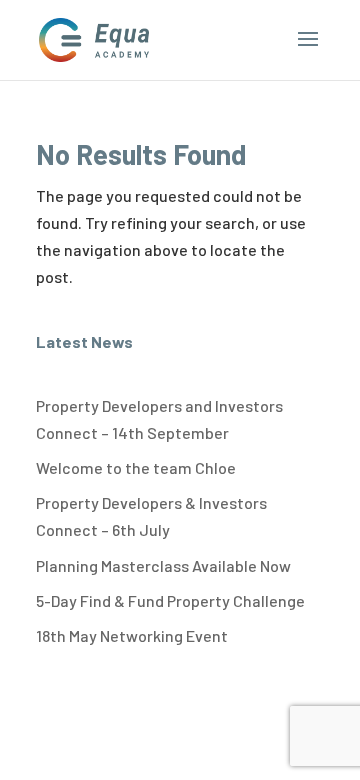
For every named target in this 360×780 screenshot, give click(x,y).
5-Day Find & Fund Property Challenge (170, 600)
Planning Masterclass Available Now (163, 565)
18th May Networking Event (132, 635)
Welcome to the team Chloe (136, 467)
